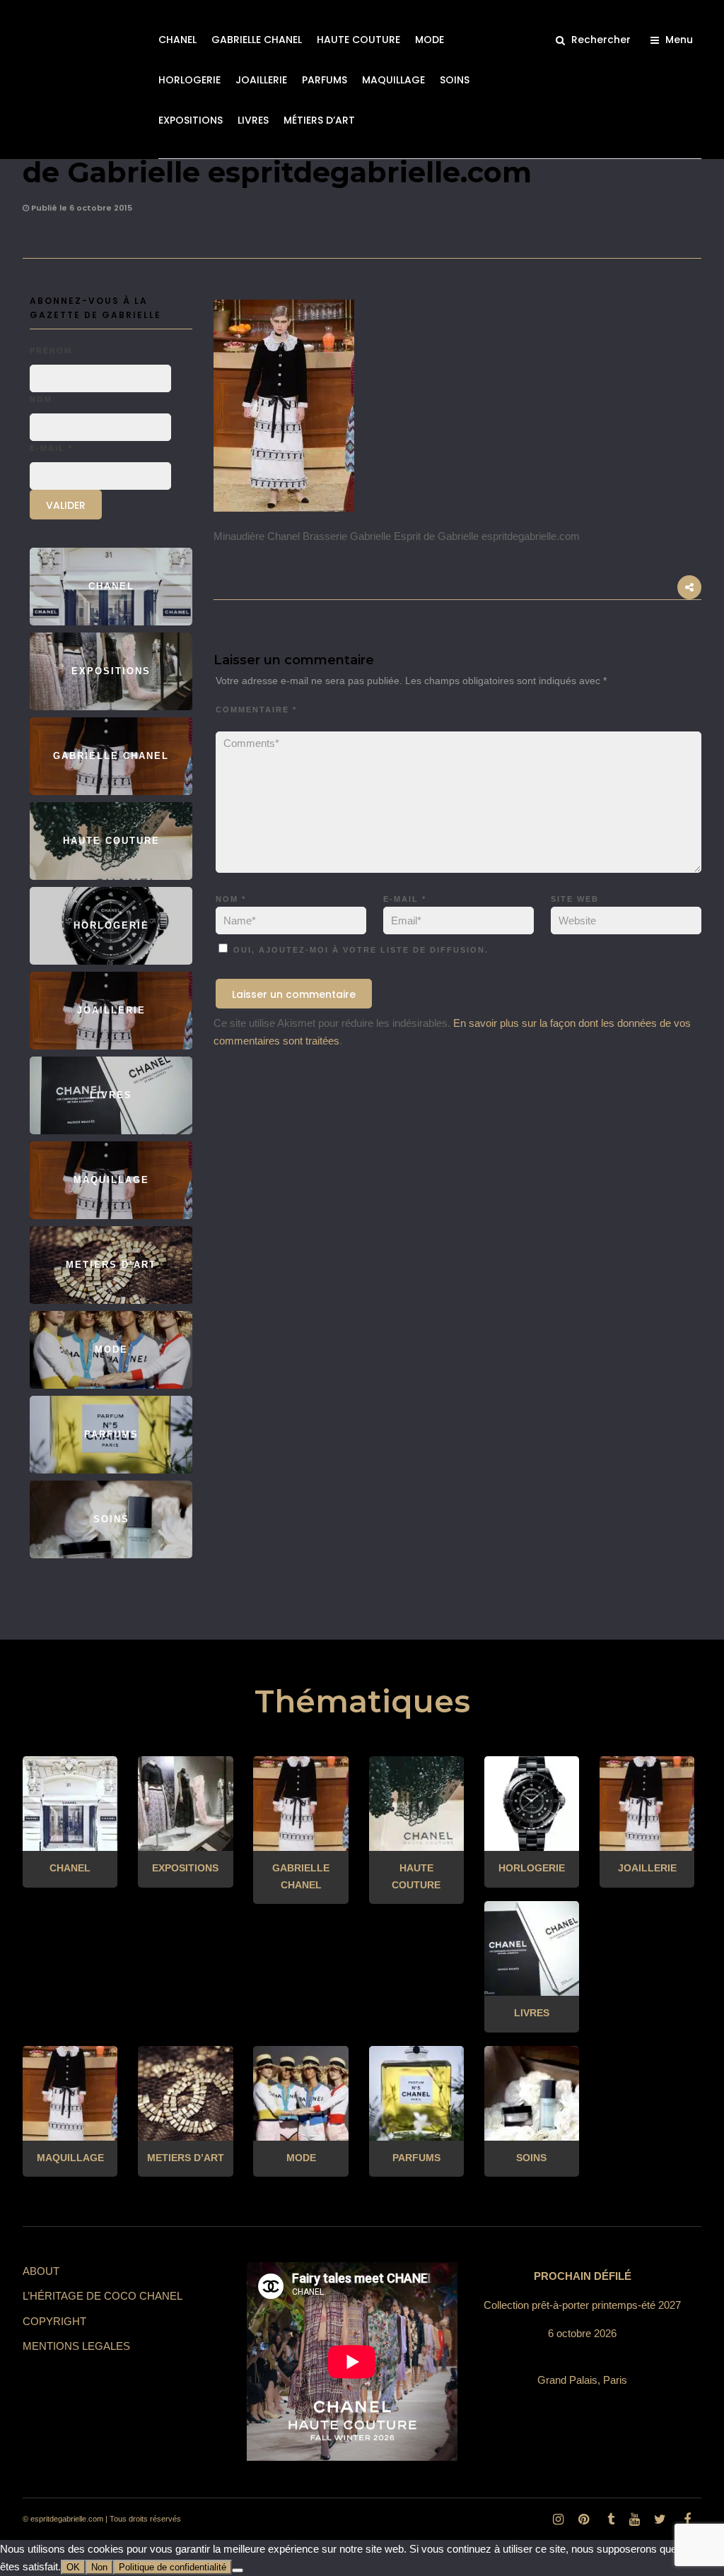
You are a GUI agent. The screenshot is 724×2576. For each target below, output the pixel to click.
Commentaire (256, 710)
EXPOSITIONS (191, 120)
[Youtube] (634, 2519)
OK (73, 2567)
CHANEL (177, 40)
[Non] (238, 2570)
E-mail (405, 899)
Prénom (51, 351)
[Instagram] (558, 2519)
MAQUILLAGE (393, 80)
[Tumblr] (609, 2519)
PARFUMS (325, 80)
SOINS (455, 80)
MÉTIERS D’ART (319, 120)
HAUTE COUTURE (358, 40)
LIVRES (253, 120)
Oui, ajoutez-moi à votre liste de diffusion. (359, 950)
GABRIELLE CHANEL (257, 40)
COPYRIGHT (54, 2321)
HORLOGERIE (189, 80)
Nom (231, 899)
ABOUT (41, 2271)
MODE (430, 40)
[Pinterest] (583, 2519)
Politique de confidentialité (173, 2567)
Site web (575, 899)
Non (99, 2567)
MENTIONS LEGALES (76, 2346)
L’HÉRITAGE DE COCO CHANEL (103, 2296)
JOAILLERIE (261, 80)
